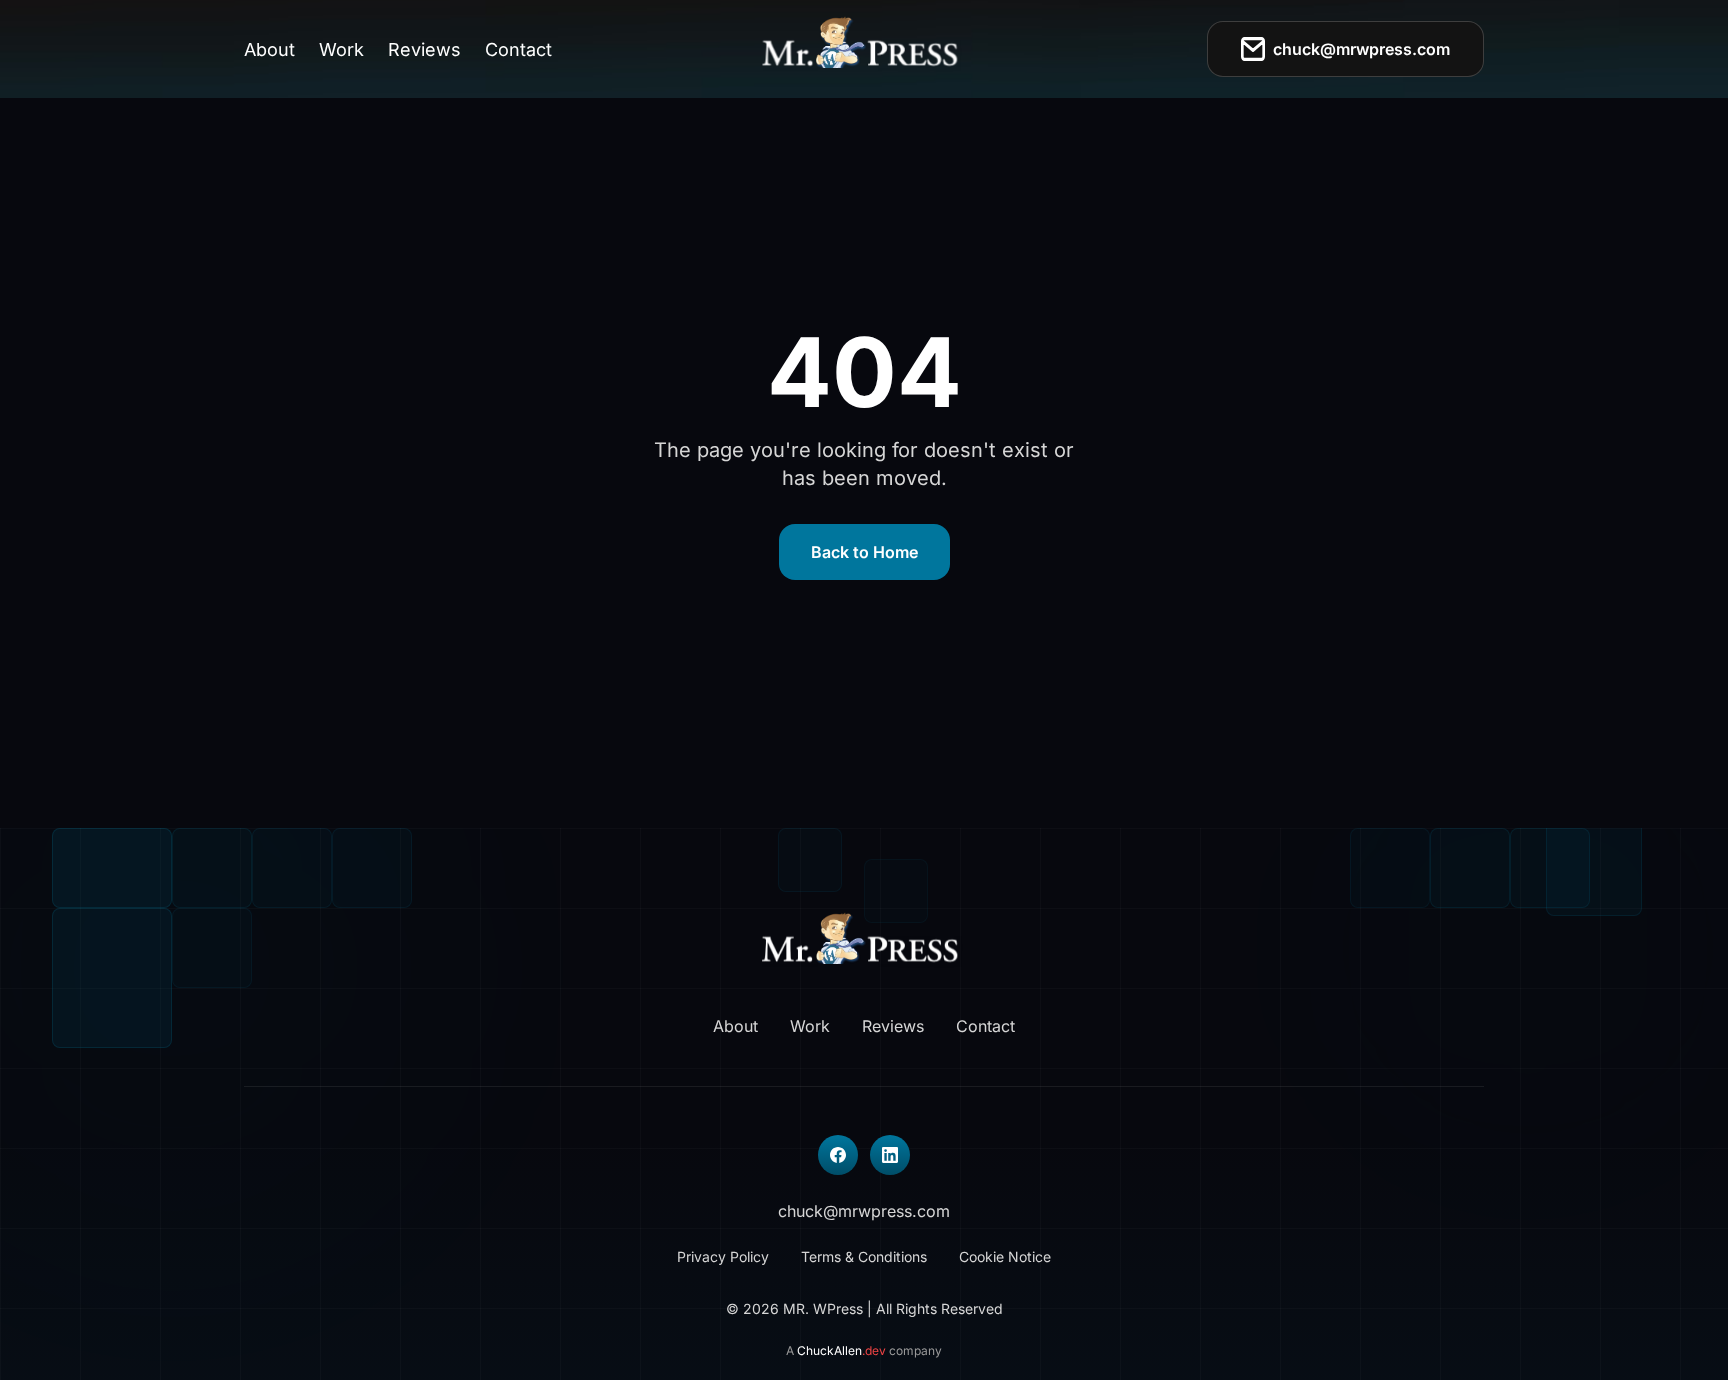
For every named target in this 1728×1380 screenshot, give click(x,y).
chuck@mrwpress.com (1361, 49)
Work (341, 49)
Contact (518, 49)
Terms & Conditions (864, 1256)
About (269, 49)
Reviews (424, 49)
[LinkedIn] (890, 1155)
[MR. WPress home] (864, 49)
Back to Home (864, 552)
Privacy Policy (723, 1256)
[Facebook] (838, 1155)
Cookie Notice (1005, 1256)
